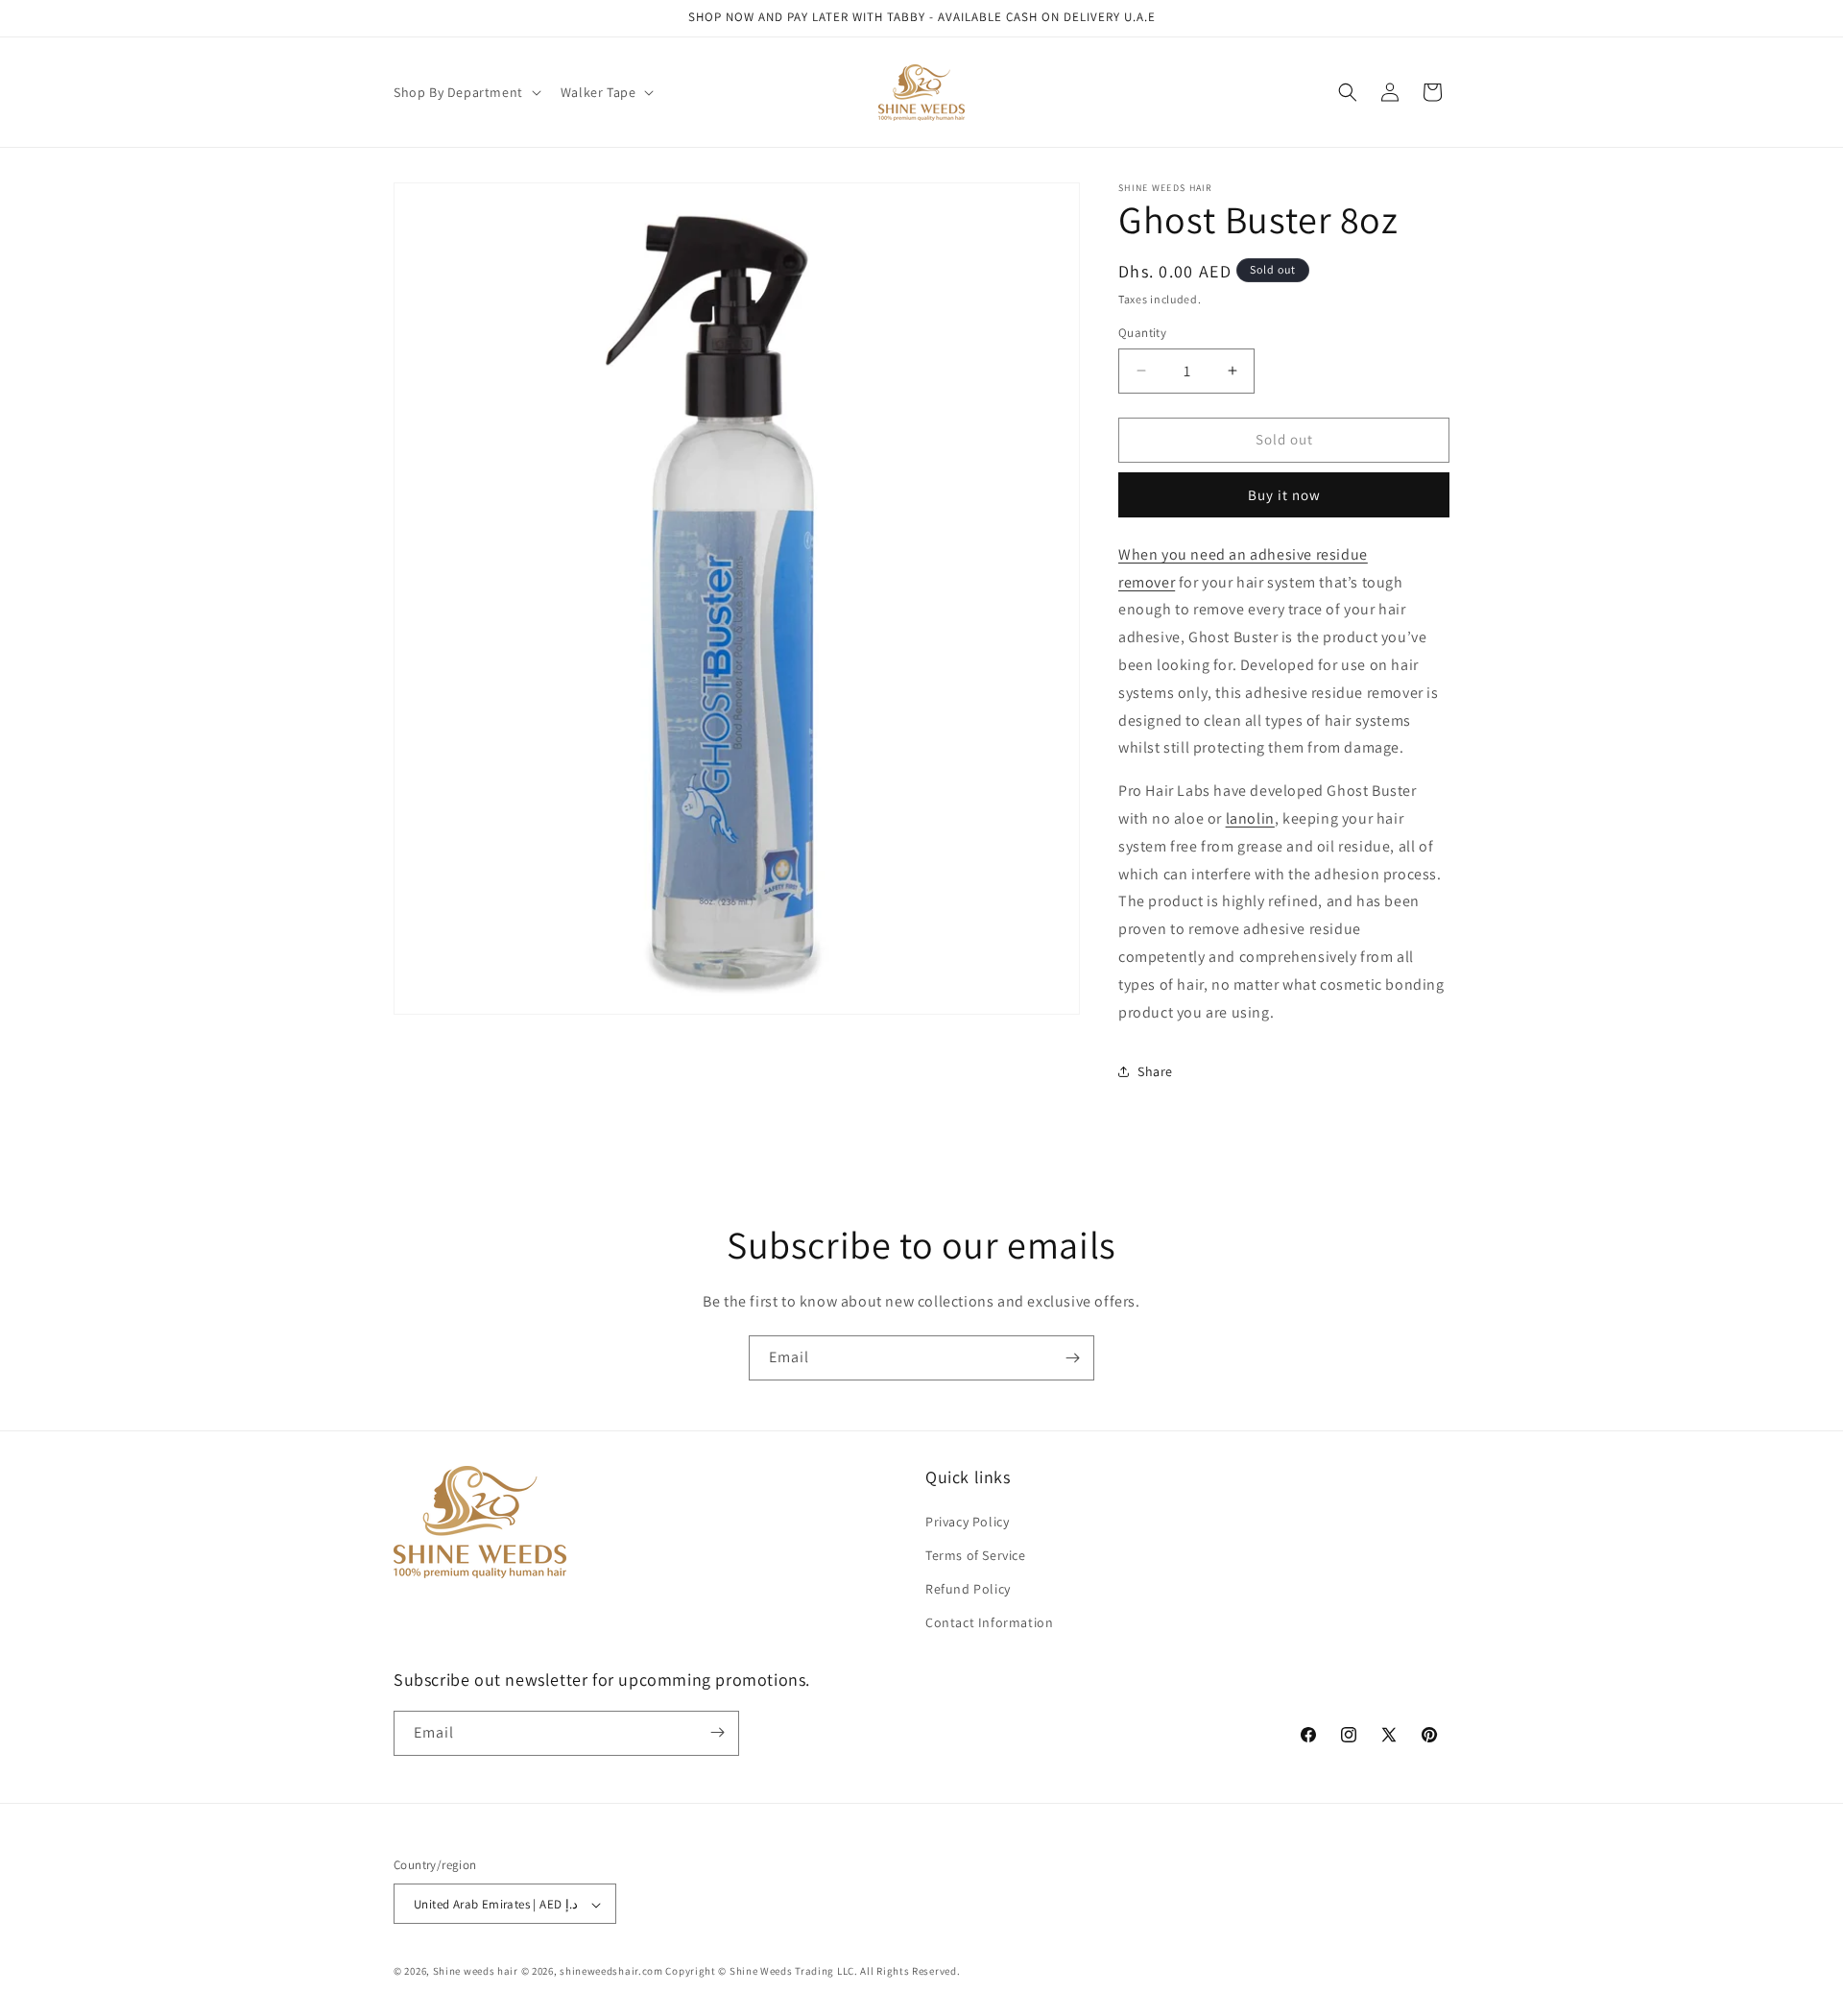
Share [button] (1155, 1071)
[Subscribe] (1072, 1358)
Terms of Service (976, 1554)
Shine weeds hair (476, 1972)
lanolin (1250, 818)
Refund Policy (968, 1588)
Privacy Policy (967, 1521)
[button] (466, 92)
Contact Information (989, 1622)
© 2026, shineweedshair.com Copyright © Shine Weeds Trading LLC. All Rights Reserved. (741, 1972)
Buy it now (1284, 495)
